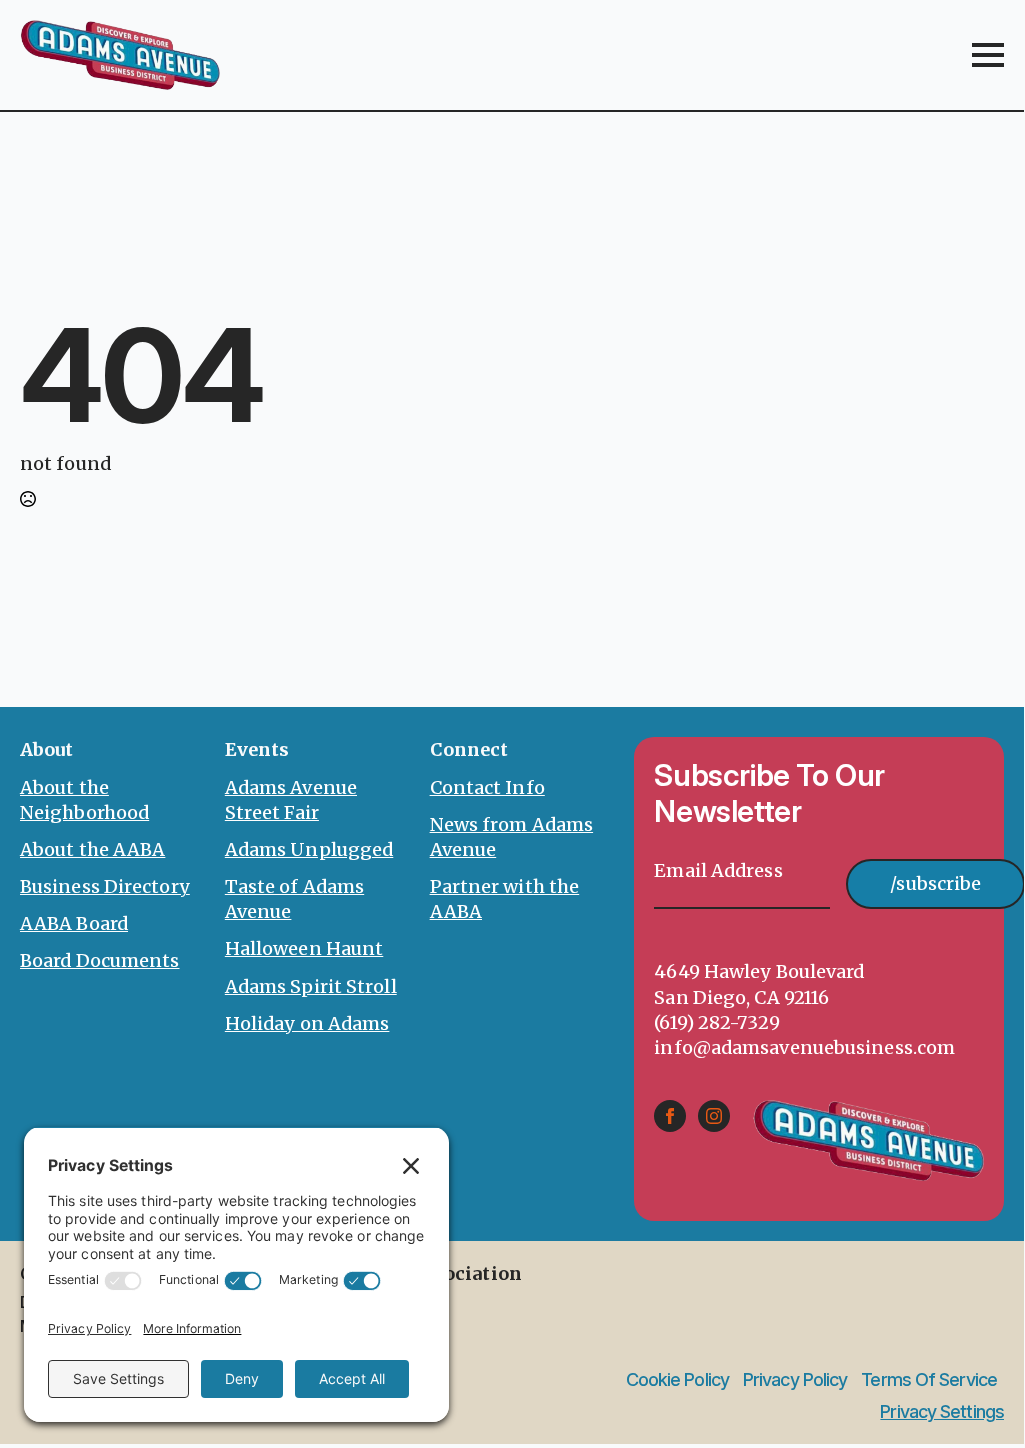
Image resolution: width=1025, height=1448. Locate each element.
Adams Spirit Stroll (311, 986)
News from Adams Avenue (512, 837)
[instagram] (714, 1116)
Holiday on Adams (307, 1023)
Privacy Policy (795, 1380)
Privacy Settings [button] (942, 1411)
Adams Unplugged (309, 849)
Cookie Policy (677, 1380)
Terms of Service (929, 1380)
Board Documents (100, 960)
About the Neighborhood (84, 800)
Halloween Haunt (304, 948)
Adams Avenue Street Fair (291, 800)
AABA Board (74, 923)
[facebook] (670, 1116)
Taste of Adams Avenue (294, 899)
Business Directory (105, 886)
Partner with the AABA (505, 899)
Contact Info (487, 787)
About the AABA (92, 849)
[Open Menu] (988, 55)
